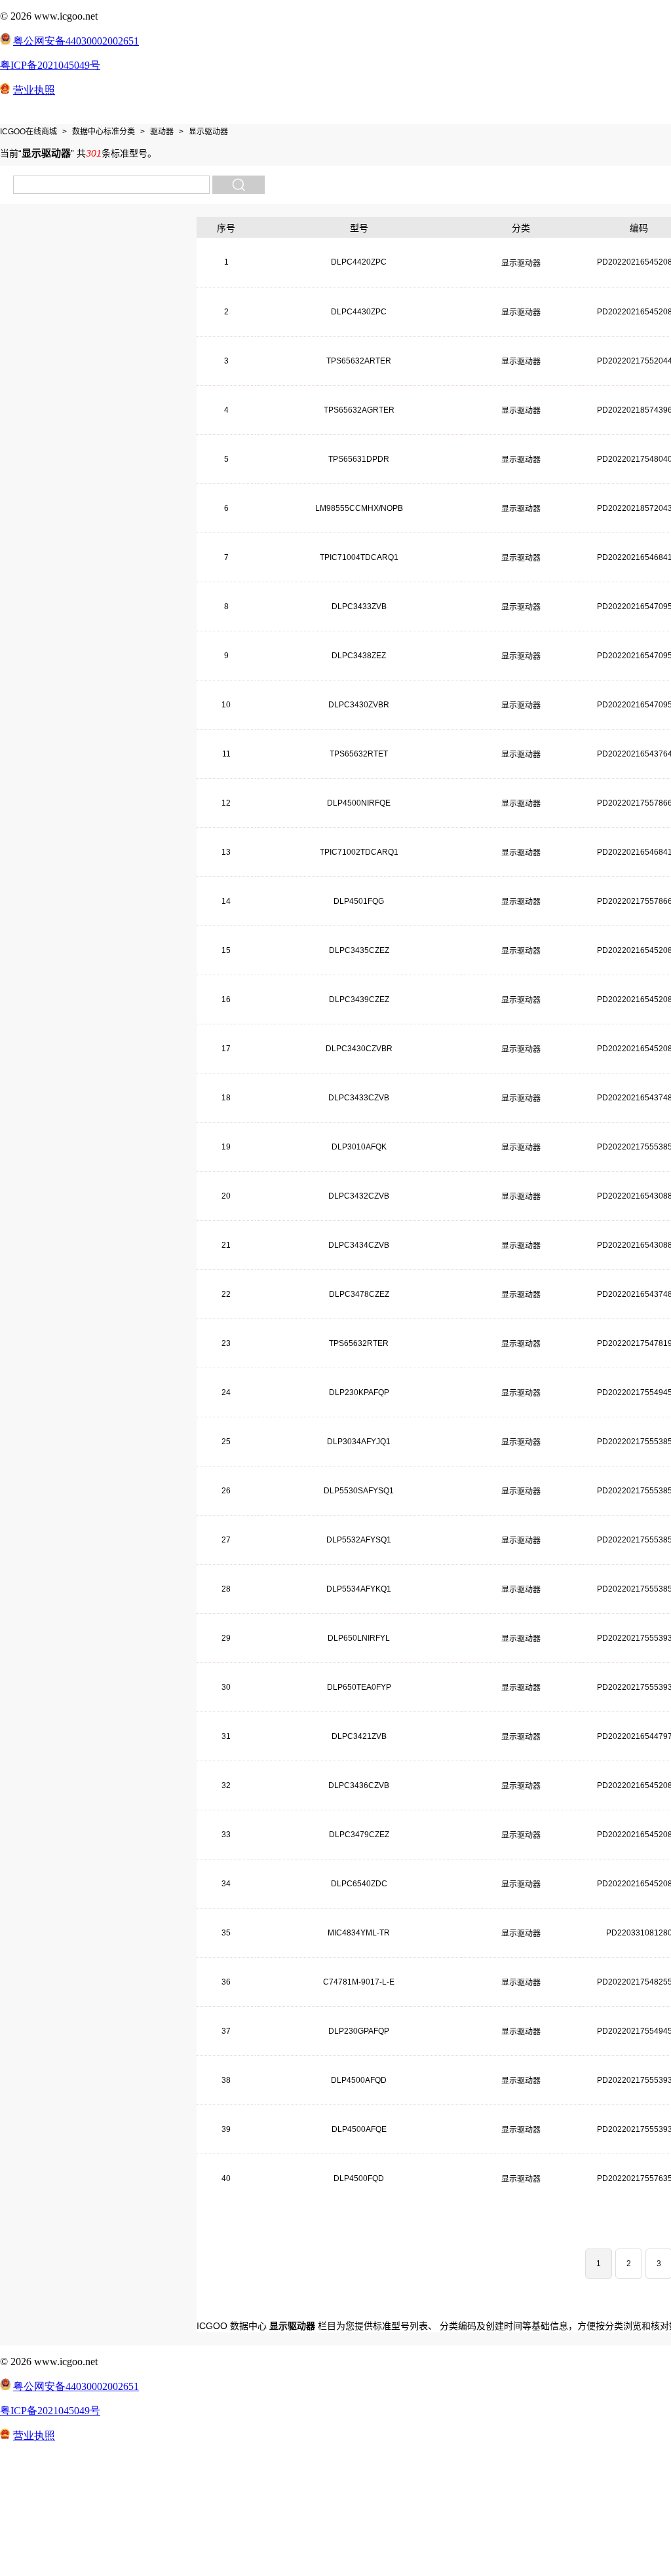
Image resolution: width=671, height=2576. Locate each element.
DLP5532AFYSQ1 (359, 1540)
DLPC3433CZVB (359, 1098)
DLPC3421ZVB (359, 1736)
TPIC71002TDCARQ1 (359, 852)
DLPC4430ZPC (359, 312)
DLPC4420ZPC (359, 262)
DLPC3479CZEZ (359, 1835)
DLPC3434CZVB (359, 1245)
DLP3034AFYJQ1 (359, 1442)
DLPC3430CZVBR (359, 1049)
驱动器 (162, 132)
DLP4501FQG (359, 901)
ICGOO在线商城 (29, 132)
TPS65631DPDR (359, 459)
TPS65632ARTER (359, 361)
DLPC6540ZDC (359, 1884)
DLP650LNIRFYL (359, 1638)
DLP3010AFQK (359, 1147)
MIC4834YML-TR (359, 1933)
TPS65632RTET (359, 754)
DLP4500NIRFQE (359, 803)
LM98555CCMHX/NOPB (359, 508)
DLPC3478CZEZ (359, 1294)
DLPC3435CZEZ (359, 950)
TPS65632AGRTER (359, 410)
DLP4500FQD (359, 2178)
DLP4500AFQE (359, 2129)
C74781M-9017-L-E (359, 1982)
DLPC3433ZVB (359, 607)
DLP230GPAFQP (359, 2031)
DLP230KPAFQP (359, 1392)
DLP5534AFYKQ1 (359, 1589)
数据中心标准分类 (104, 132)
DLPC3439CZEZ (359, 999)
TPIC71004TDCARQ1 (359, 557)
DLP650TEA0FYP (359, 1687)
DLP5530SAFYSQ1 (359, 1491)
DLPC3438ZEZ (359, 656)
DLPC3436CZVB (359, 1785)
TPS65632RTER (359, 1343)
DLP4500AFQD (359, 2080)
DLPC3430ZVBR (359, 705)
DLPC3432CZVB (359, 1196)
